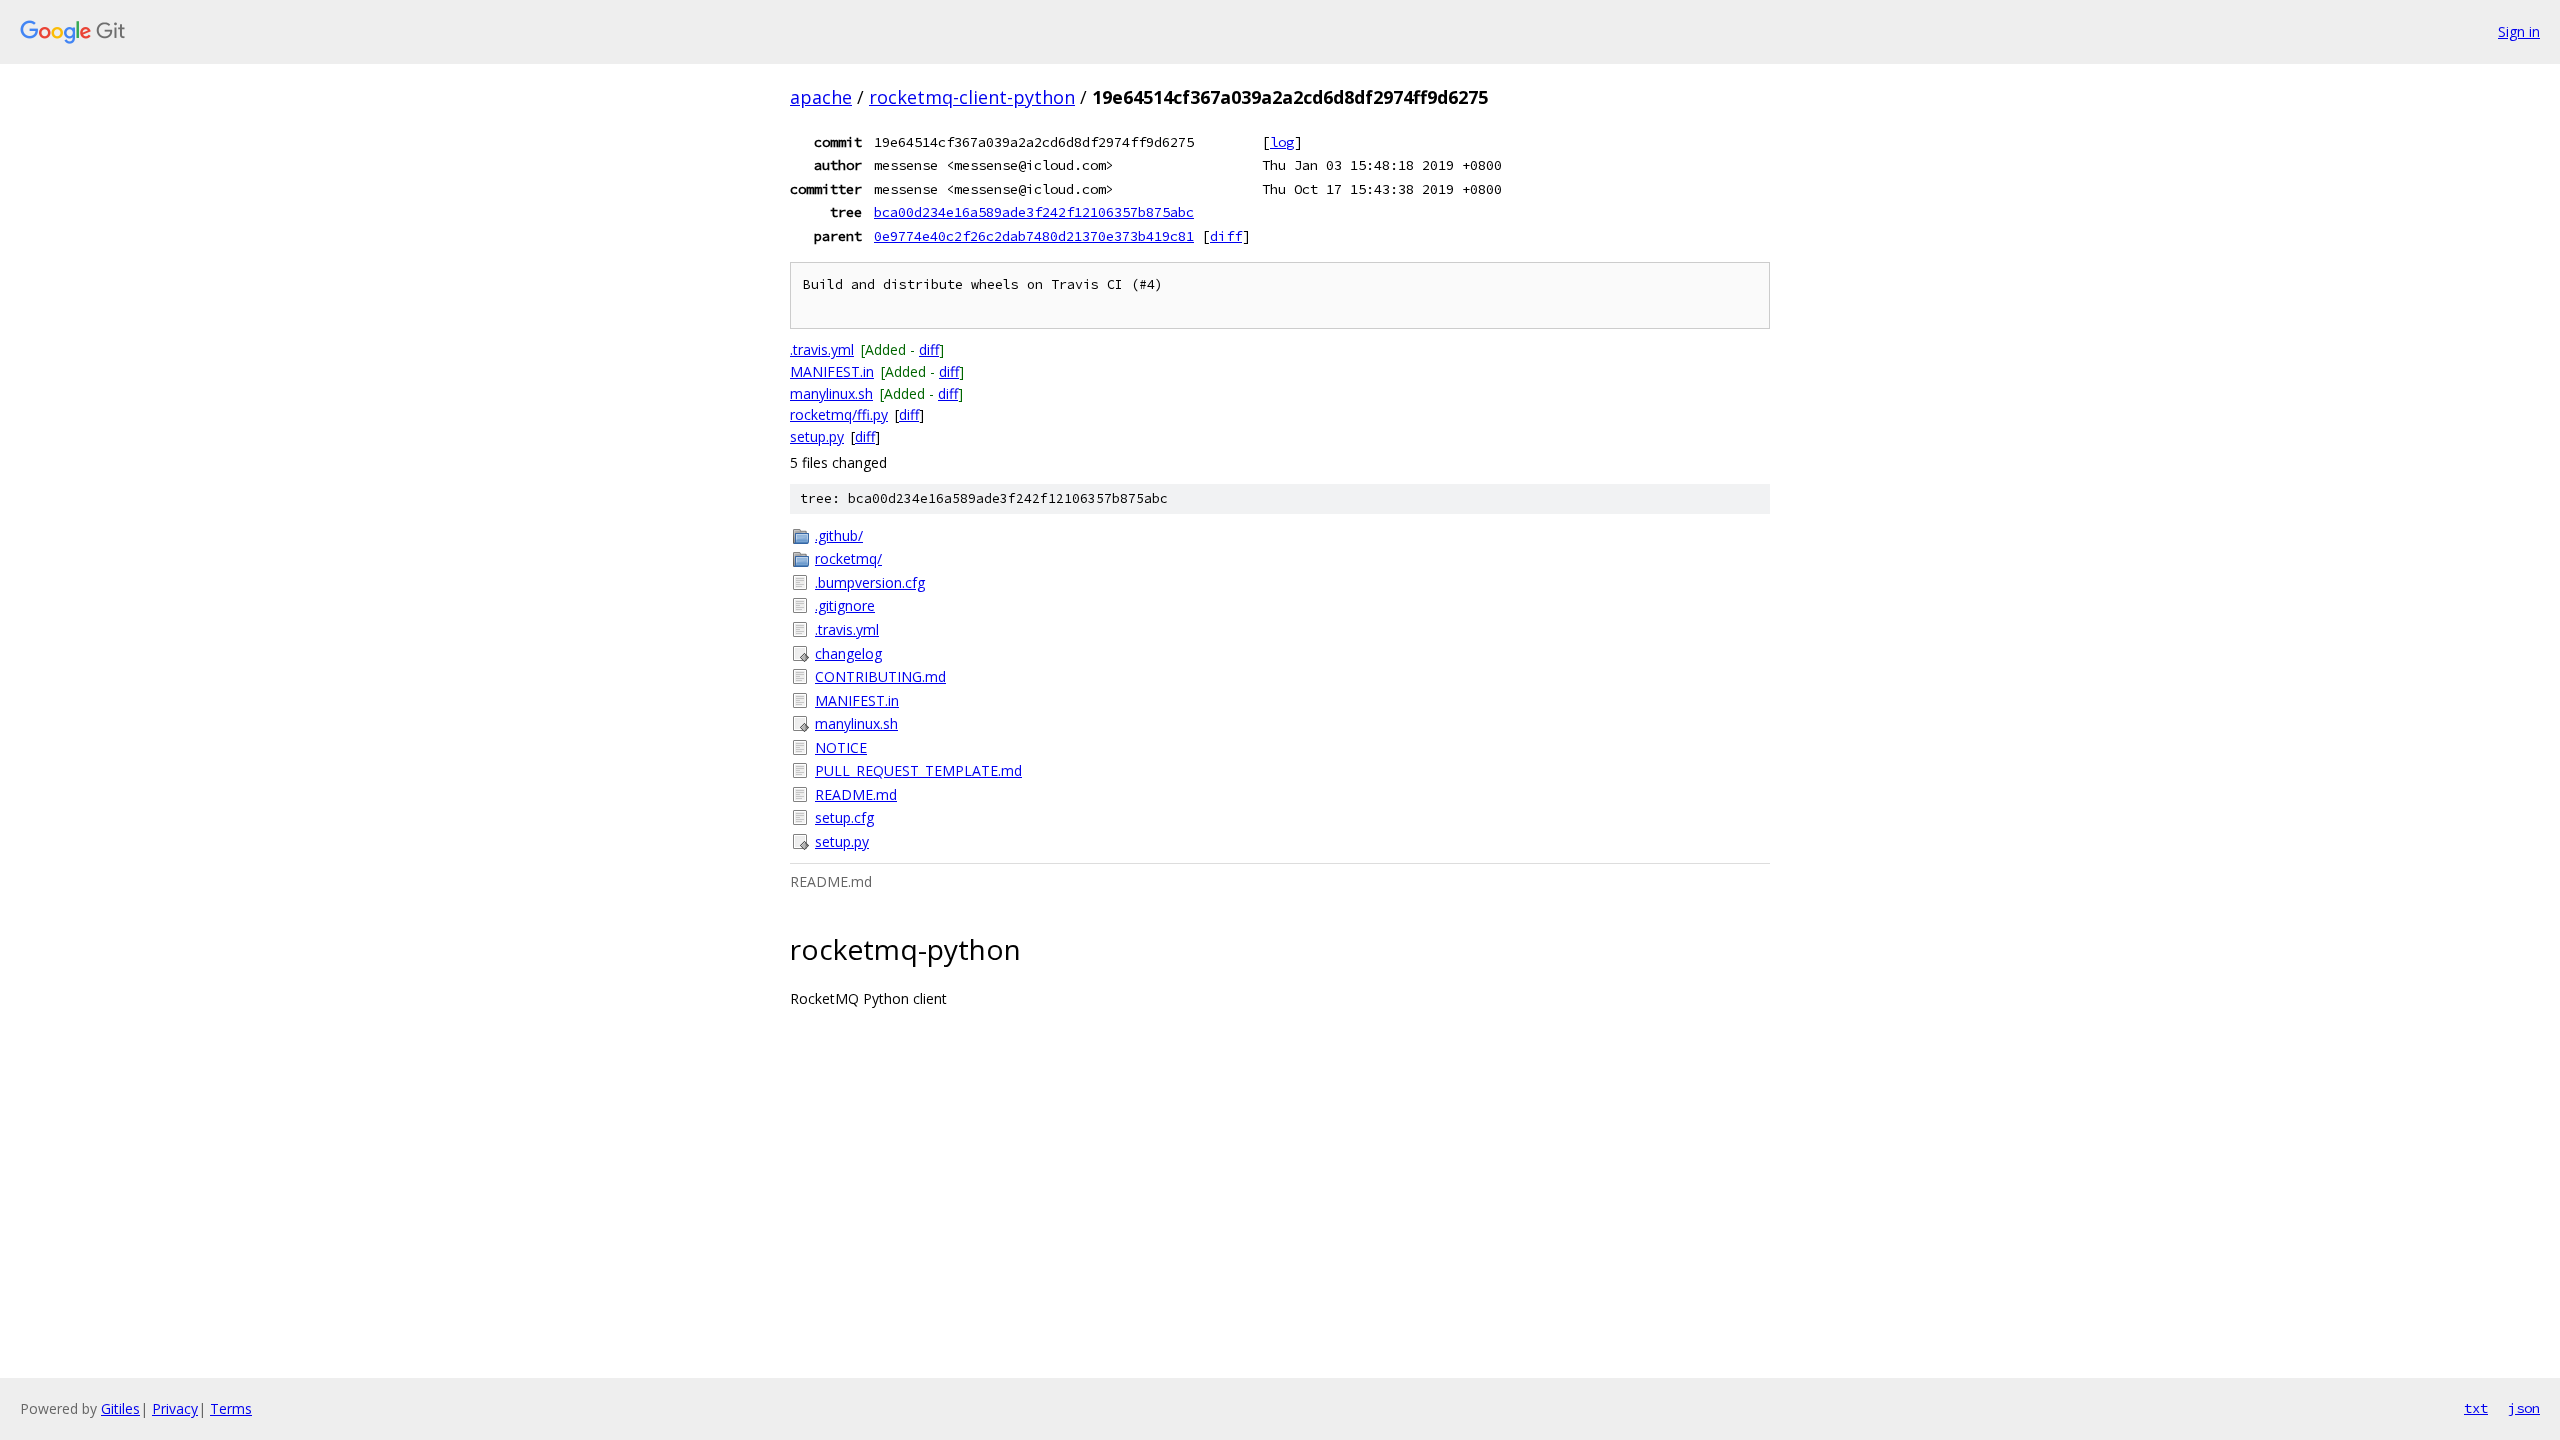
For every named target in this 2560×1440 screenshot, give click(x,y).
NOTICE (841, 747)
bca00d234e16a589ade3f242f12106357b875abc (1034, 212)
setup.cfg (844, 817)
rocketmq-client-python (972, 97)
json (2524, 1408)
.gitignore (845, 605)
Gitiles (120, 1408)
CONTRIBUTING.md (880, 676)
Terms (231, 1408)
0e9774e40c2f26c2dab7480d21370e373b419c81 (1034, 236)
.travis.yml (822, 349)
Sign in (2519, 31)
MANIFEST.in (832, 371)
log (1282, 142)
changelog (848, 653)
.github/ (839, 535)
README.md (856, 794)
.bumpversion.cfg (870, 582)
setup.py (817, 436)
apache (821, 97)
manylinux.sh (831, 393)
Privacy (175, 1408)
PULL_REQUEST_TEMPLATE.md (918, 770)
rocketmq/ (848, 558)
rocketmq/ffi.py (839, 414)
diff (1226, 236)
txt (2476, 1408)
